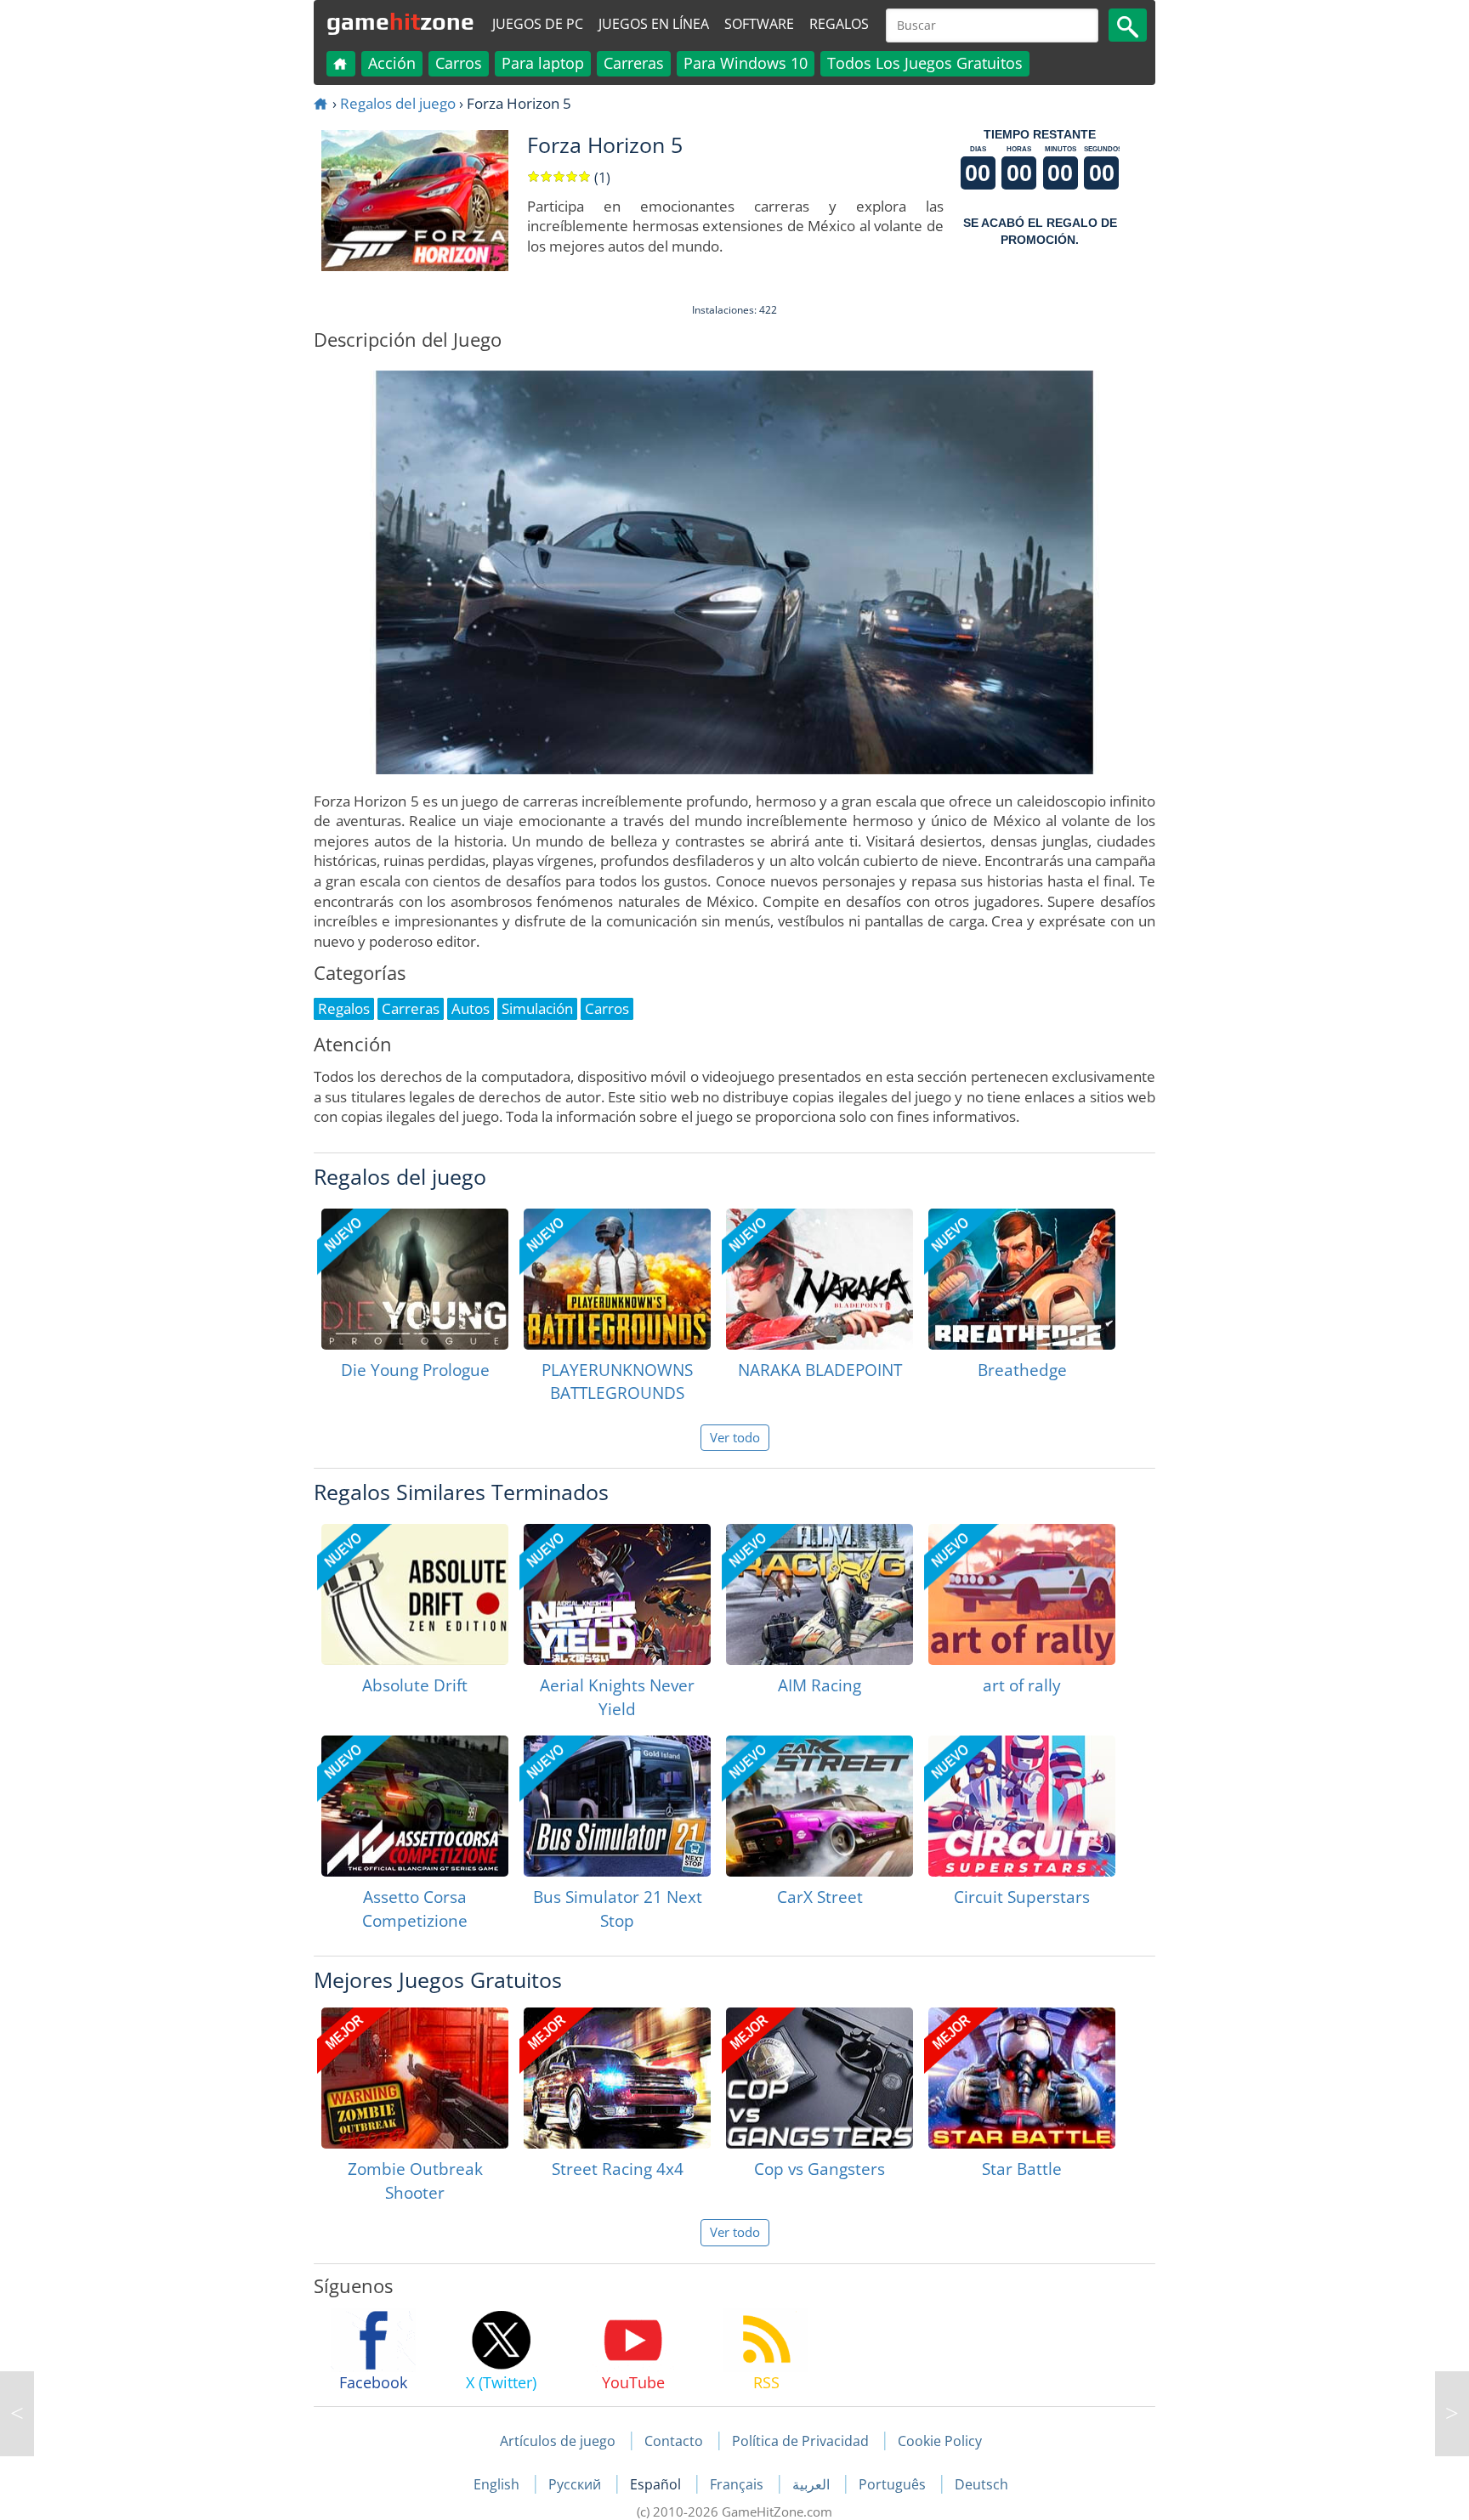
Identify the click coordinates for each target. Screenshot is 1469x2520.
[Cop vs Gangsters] (820, 2078)
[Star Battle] (1022, 2078)
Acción (392, 63)
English (498, 2484)
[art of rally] (1022, 1594)
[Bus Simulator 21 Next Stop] (617, 1806)
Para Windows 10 (746, 63)
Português (894, 2484)
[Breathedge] (1022, 1279)
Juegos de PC (538, 24)
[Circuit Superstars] (1022, 1806)
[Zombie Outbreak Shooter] (415, 2078)
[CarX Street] (820, 1806)
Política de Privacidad (800, 2441)
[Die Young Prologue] (415, 1279)
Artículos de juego (558, 2441)
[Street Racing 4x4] (617, 2078)
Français (738, 2484)
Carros (459, 63)
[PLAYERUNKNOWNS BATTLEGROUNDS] (617, 1279)
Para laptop (543, 63)
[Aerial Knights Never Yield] (617, 1594)
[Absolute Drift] (415, 1594)
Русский (576, 2484)
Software (759, 24)
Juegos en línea (654, 24)
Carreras (634, 63)
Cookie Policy (940, 2441)
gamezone (400, 21)
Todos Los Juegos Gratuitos (925, 63)
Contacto (674, 2441)
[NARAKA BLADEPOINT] (820, 1279)
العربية (813, 2484)
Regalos (839, 24)
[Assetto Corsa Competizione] (415, 1806)
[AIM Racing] (820, 1594)
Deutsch (981, 2484)
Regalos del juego (398, 103)
